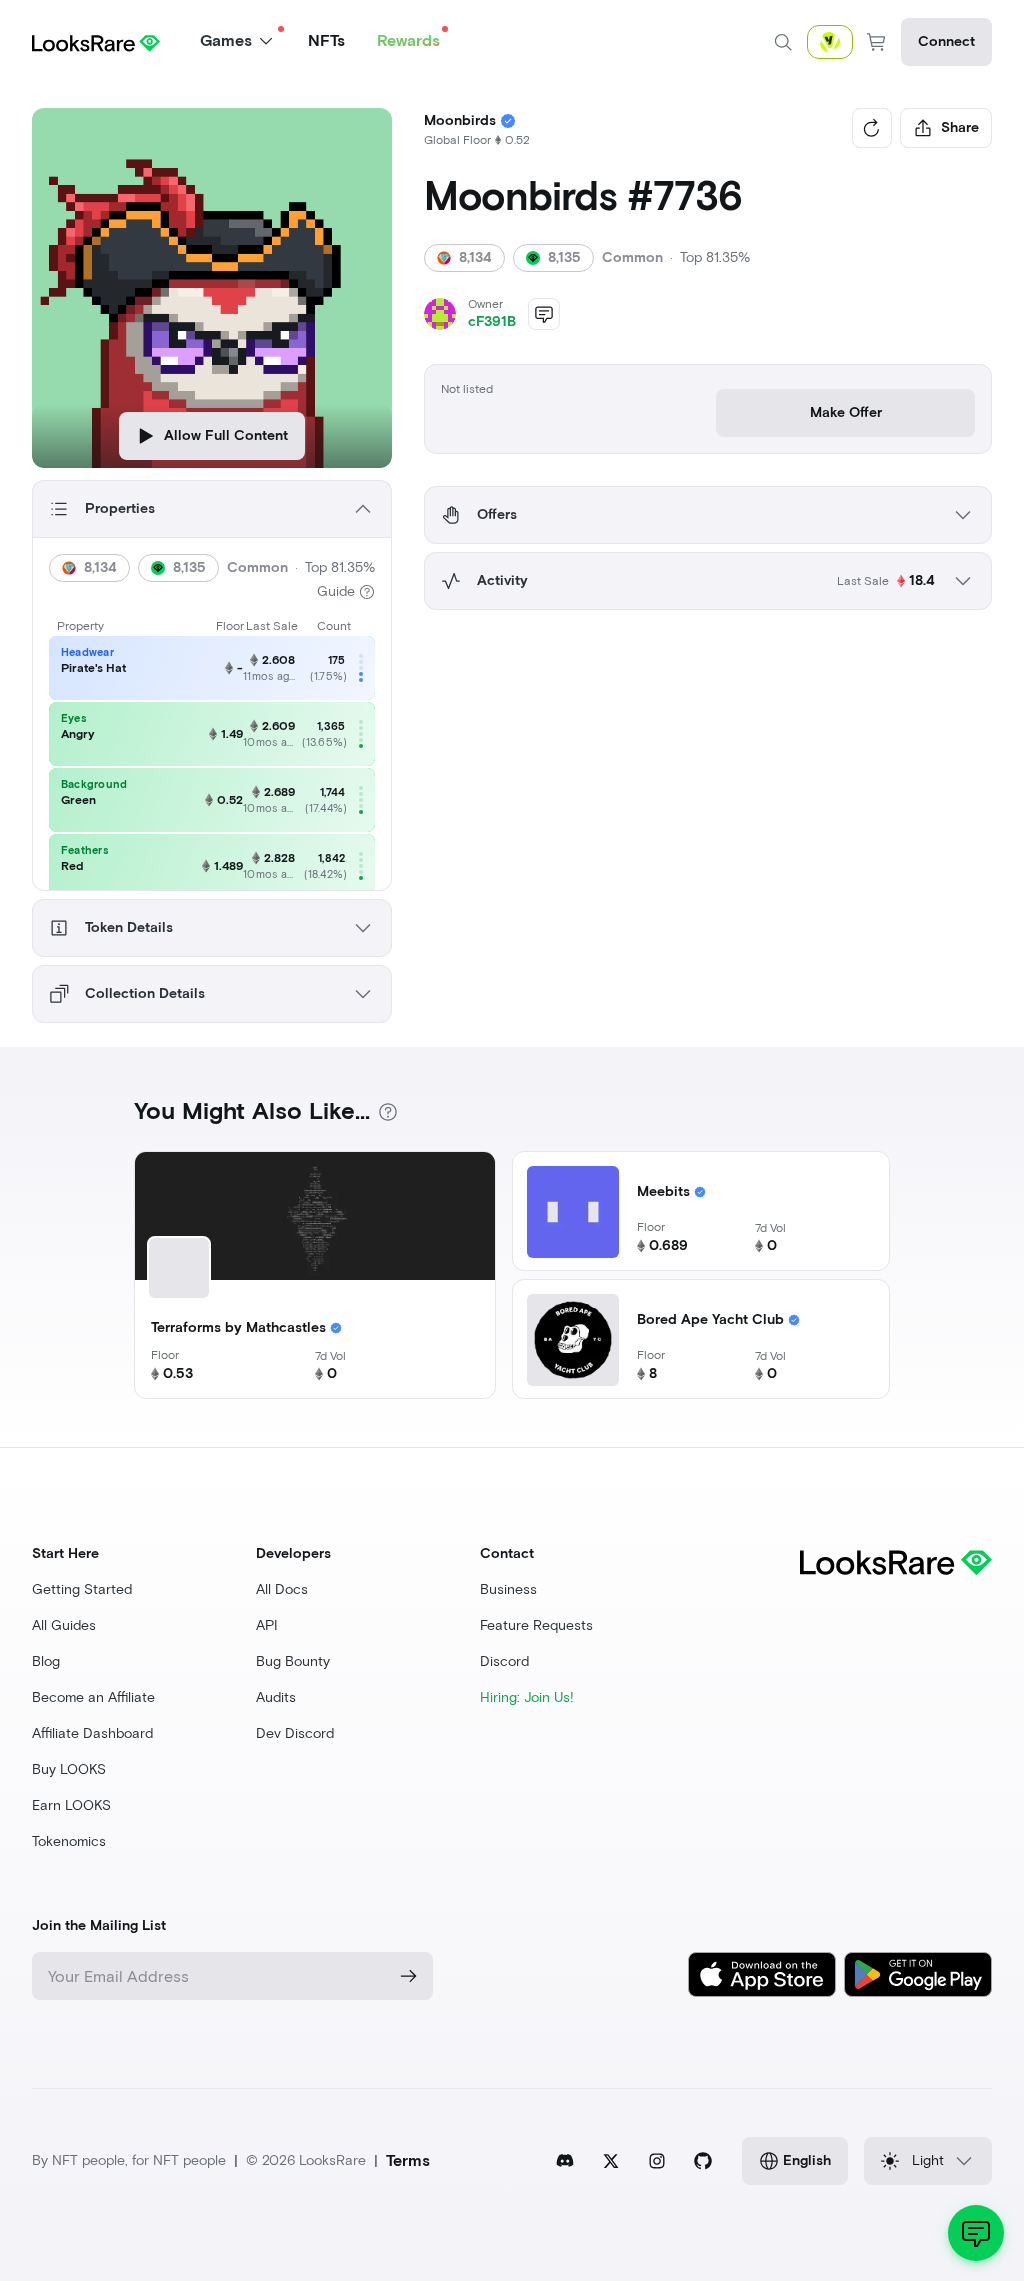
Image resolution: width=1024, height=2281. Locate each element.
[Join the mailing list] (409, 1976)
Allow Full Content (226, 435)
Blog (46, 1661)
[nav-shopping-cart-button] (877, 42)
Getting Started (82, 1589)
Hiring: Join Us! (527, 1697)
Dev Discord (295, 1733)
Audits (276, 1697)
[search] (783, 42)
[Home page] (96, 41)
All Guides (64, 1625)
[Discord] (565, 2161)
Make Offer (846, 412)
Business (508, 1589)
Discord (504, 1661)
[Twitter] (611, 2161)
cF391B (492, 321)
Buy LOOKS (69, 1769)
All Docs (282, 1589)
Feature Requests (536, 1625)
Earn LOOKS (71, 1805)
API (267, 1625)
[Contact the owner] (544, 314)
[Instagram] (657, 2161)
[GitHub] (703, 2161)
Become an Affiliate (93, 1697)
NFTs (326, 40)
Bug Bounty (293, 1661)
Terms (408, 2160)
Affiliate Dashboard (92, 1733)
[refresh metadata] (872, 128)
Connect (946, 41)
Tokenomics (69, 1841)
